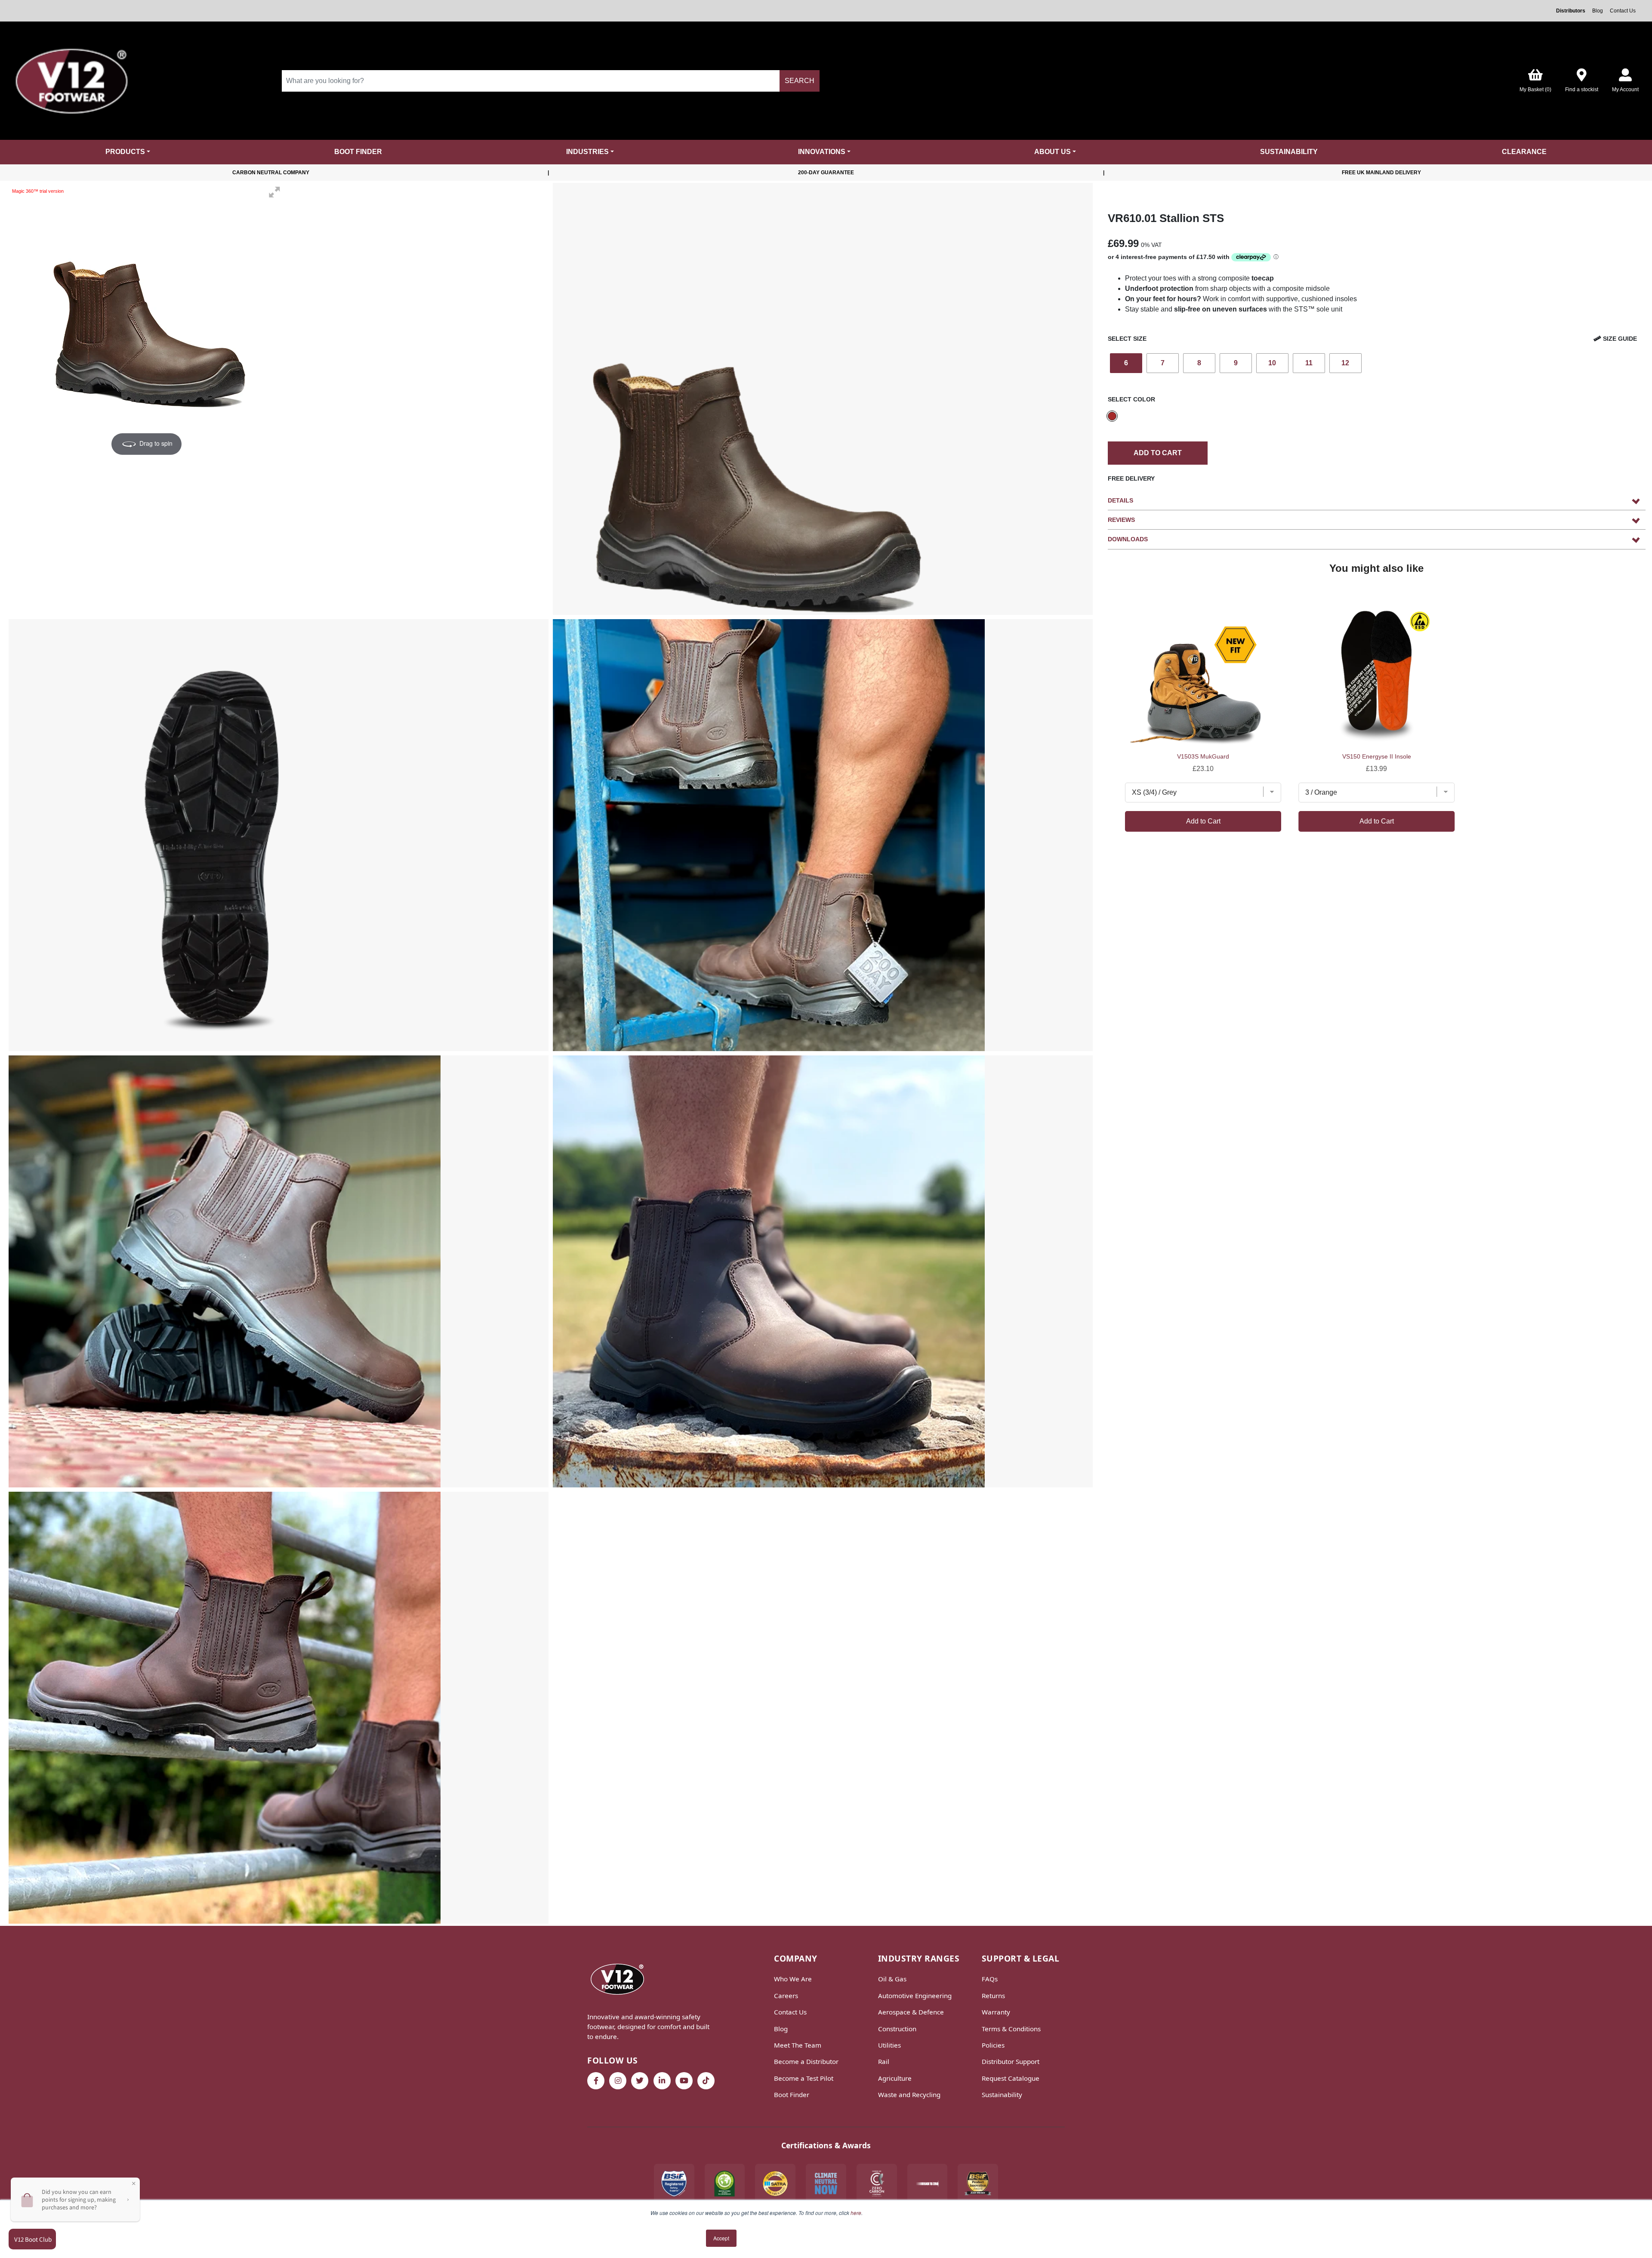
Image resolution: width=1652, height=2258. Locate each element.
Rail (884, 2061)
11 (1309, 363)
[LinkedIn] (662, 2081)
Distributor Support (1011, 2061)
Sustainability (1289, 152)
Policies (993, 2045)
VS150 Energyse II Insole (1377, 756)
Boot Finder (358, 152)
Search (800, 81)
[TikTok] (706, 2081)
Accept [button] (721, 2238)
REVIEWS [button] (1121, 520)
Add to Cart (1158, 453)
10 (1272, 363)
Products (125, 152)
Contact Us (1623, 11)
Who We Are (793, 1979)
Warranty (996, 2012)
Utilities (889, 2045)
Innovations (822, 152)
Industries (587, 152)
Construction (897, 2029)
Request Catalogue (1011, 2078)
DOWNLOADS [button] (1128, 539)
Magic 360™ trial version (38, 191)
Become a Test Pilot (804, 2078)
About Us (1053, 152)
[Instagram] (618, 2081)
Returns (993, 1996)
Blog (1598, 11)
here (856, 2213)
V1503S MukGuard (1203, 756)
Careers (786, 1996)
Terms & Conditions (1011, 2029)
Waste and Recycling (909, 2095)
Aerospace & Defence (911, 2012)
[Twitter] (640, 2081)
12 (1345, 363)
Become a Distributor (806, 2061)
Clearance (1524, 152)
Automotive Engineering (915, 1996)
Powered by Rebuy (1377, 856)
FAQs (990, 1979)
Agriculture (895, 2078)
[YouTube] (684, 2081)
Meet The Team (798, 2045)
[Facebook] (596, 2081)
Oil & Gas (892, 1979)
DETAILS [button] (1120, 500)
